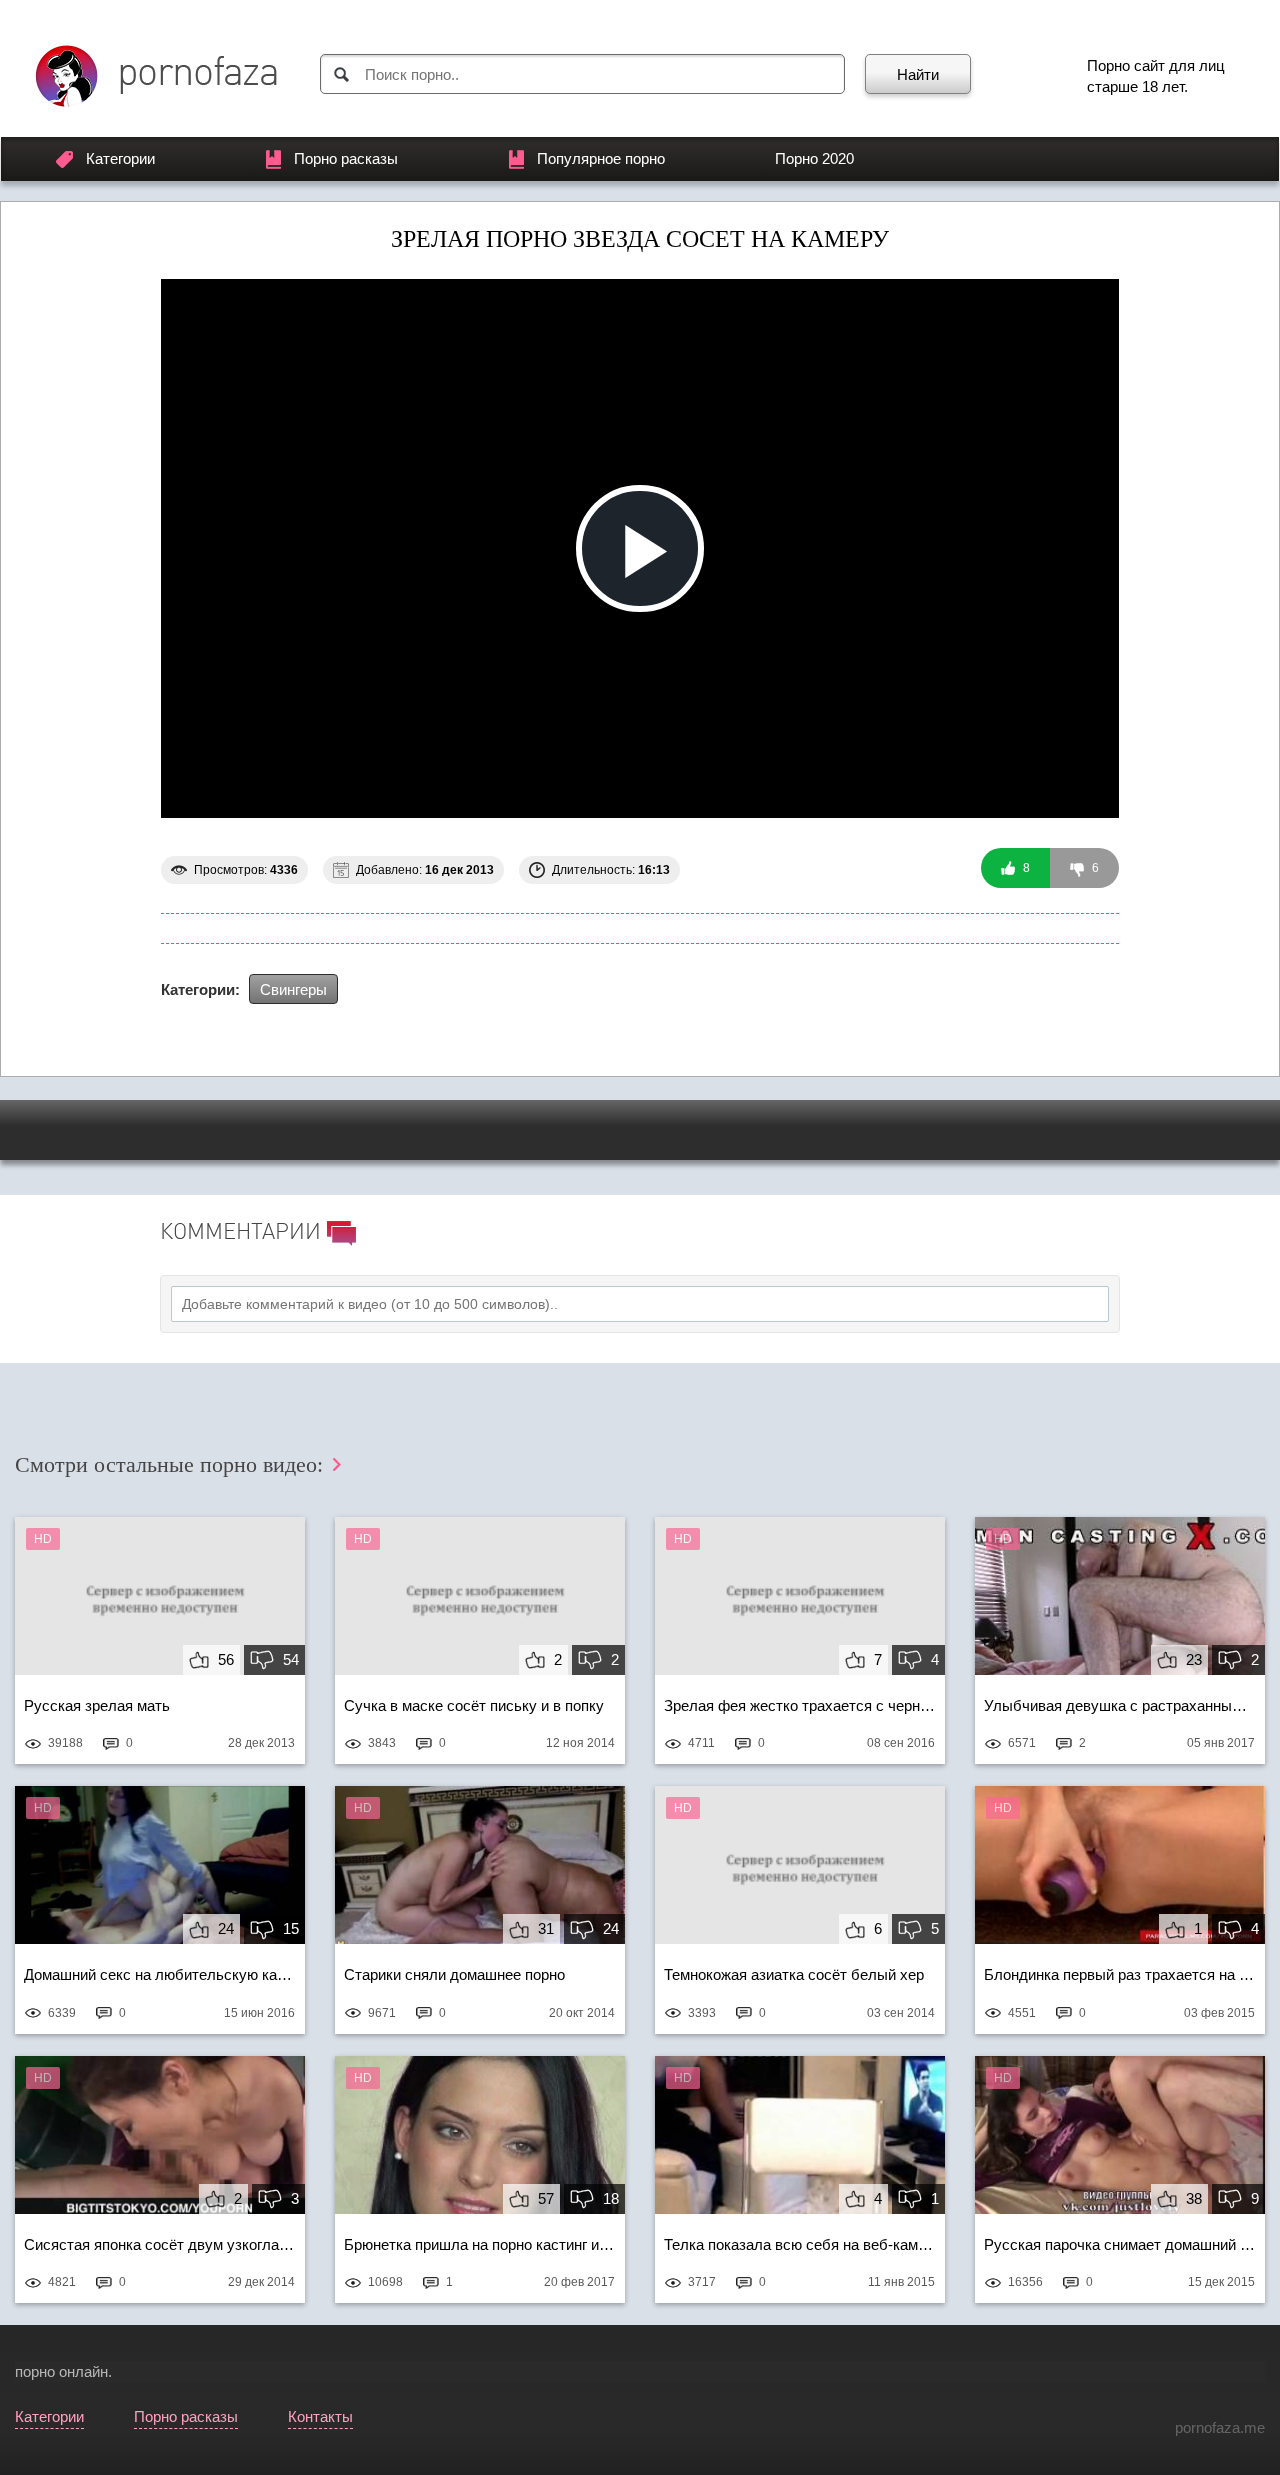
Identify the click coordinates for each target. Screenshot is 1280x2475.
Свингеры (293, 989)
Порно (1108, 65)
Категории (120, 158)
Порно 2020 (814, 158)
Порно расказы (346, 158)
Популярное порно (601, 158)
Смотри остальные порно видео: (172, 1464)
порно (35, 2371)
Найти (918, 74)
